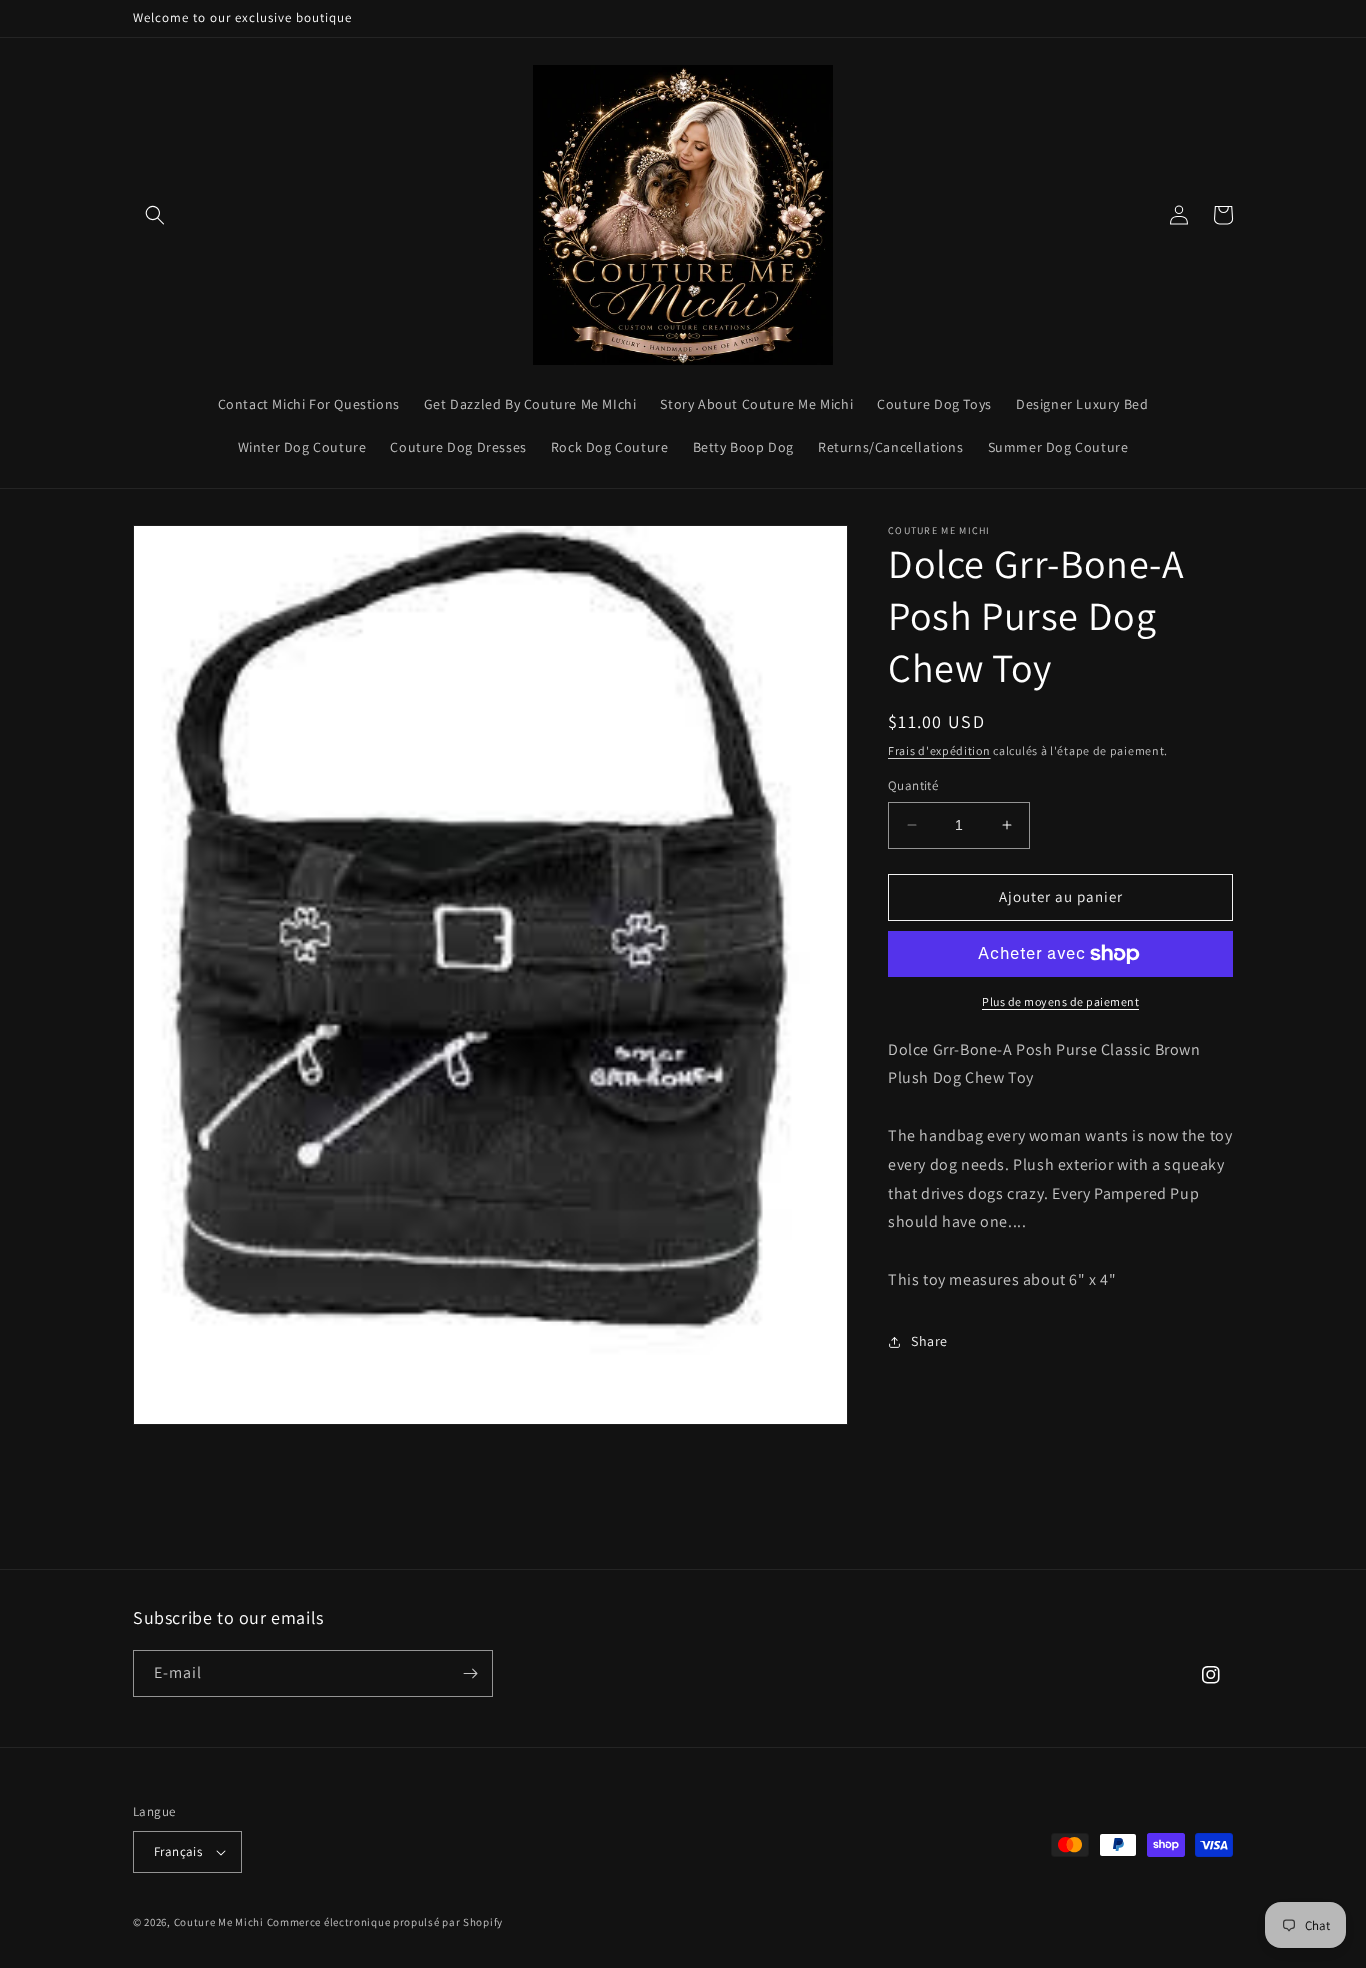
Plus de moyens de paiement (1060, 1001)
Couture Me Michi (220, 1922)
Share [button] (929, 1341)
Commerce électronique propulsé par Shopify (385, 1922)
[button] (155, 215)
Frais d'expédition (939, 750)
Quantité (913, 785)
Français (178, 1851)
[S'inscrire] (470, 1673)
